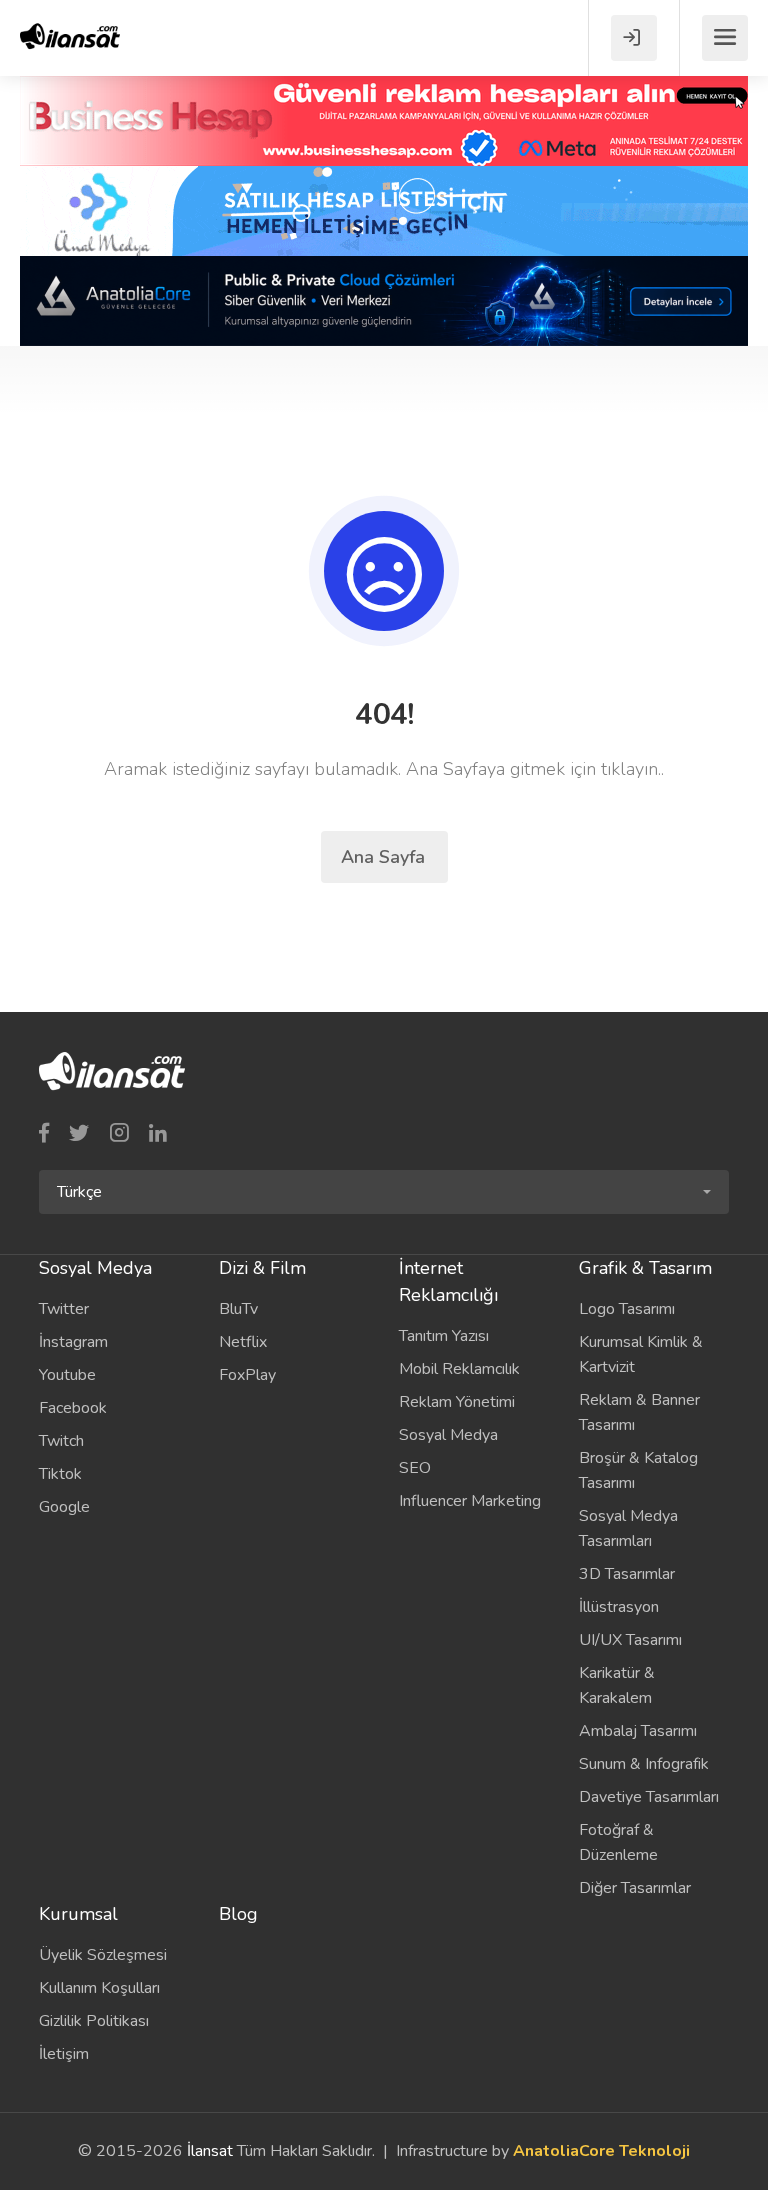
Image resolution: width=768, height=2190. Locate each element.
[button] (384, 1192)
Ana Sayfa (385, 857)
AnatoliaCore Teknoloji (601, 2151)
